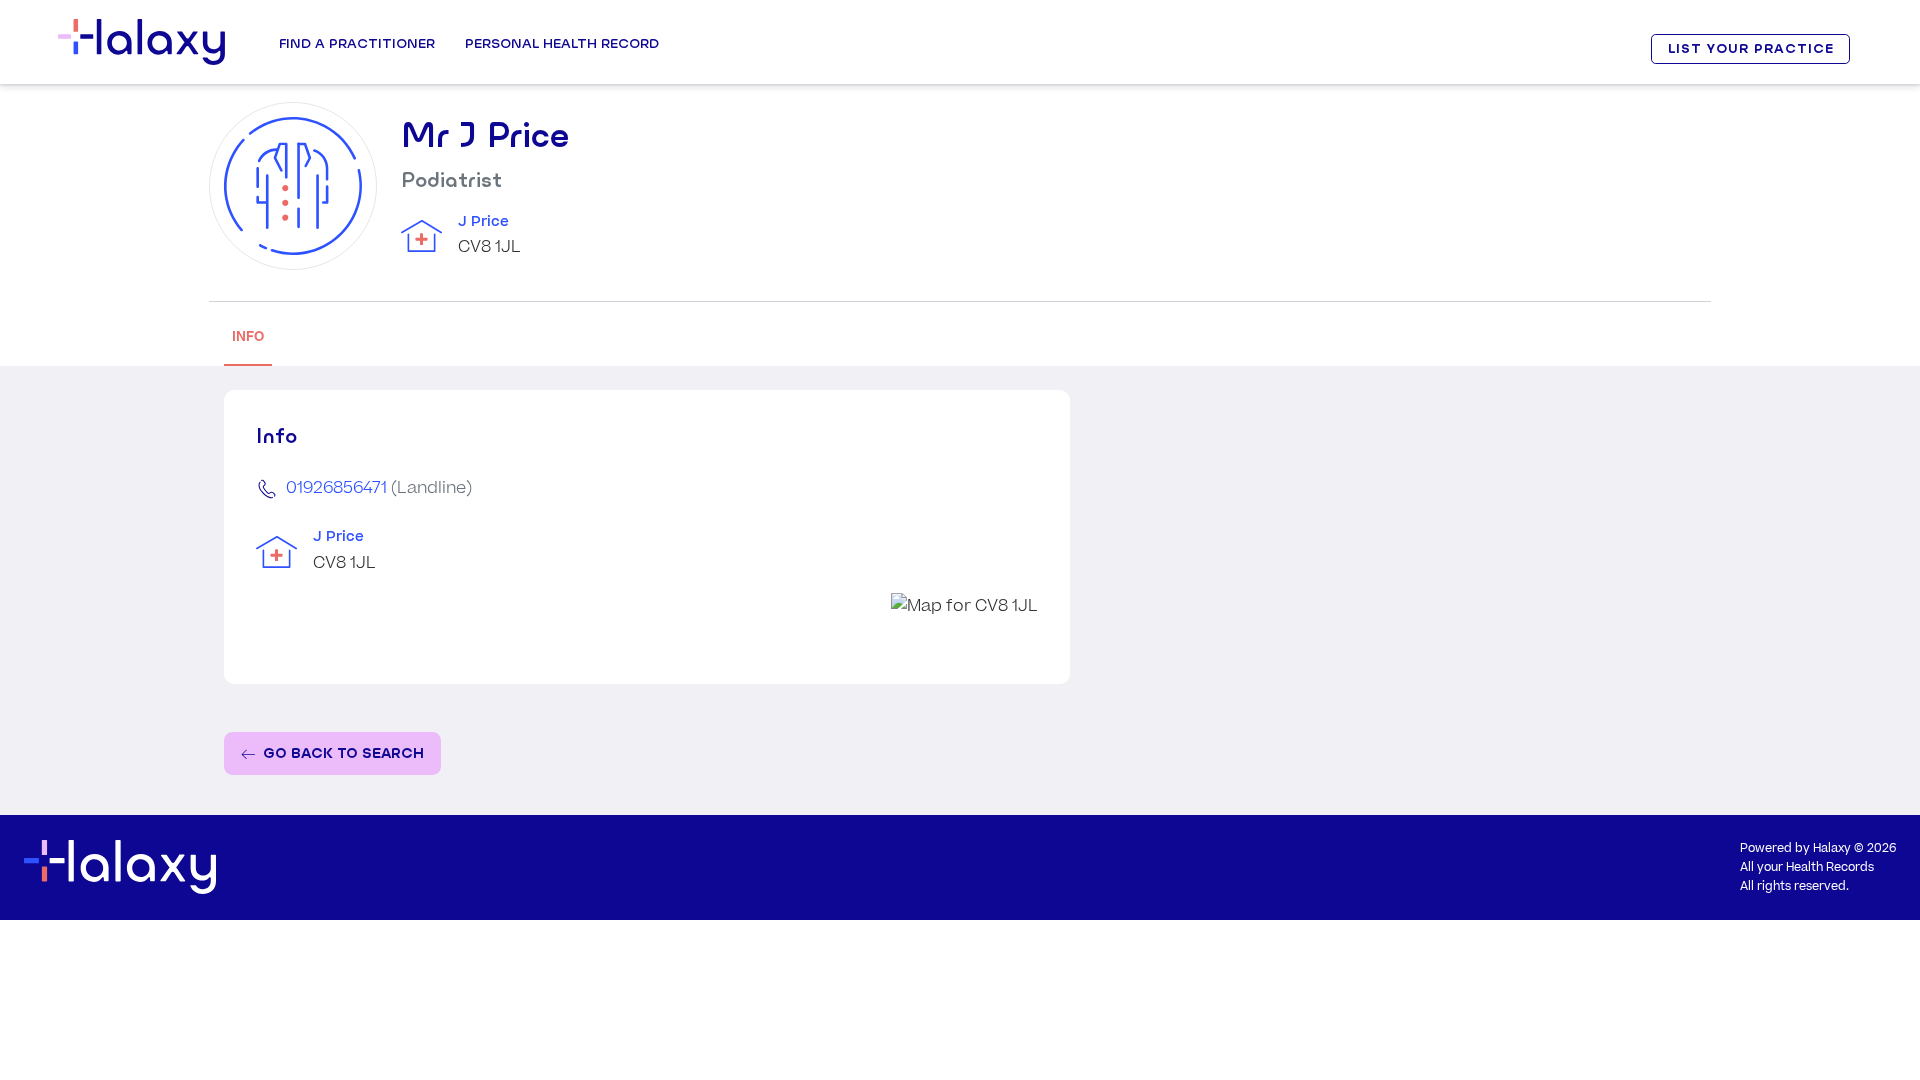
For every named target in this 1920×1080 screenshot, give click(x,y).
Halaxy (1832, 848)
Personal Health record (562, 43)
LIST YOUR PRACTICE (1751, 48)
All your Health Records (1807, 867)
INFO (248, 336)
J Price (483, 222)
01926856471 (336, 488)
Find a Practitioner (357, 43)
